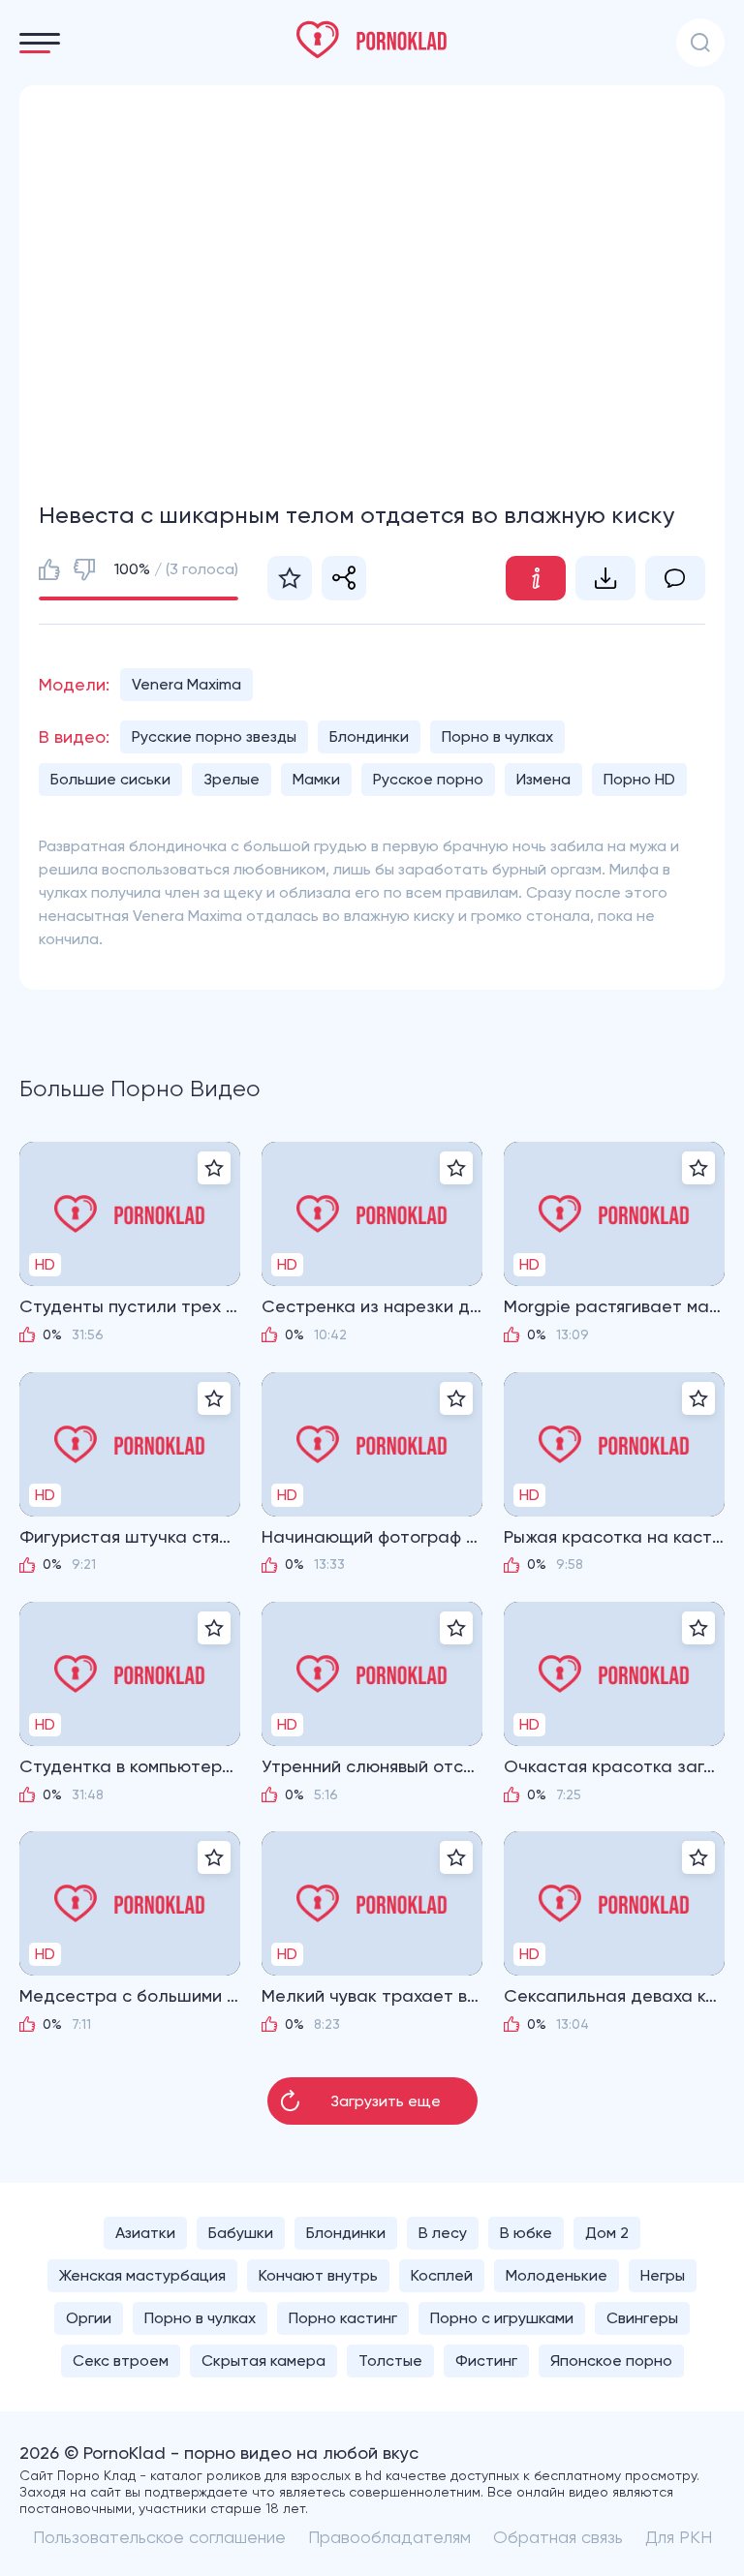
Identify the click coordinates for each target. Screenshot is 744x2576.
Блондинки (369, 736)
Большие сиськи (110, 779)
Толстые (390, 2361)
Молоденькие (557, 2275)
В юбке (526, 2233)
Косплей (442, 2275)
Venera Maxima (186, 684)
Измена (543, 779)
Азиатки (145, 2233)
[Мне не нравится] (84, 569)
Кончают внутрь (318, 2275)
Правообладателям (389, 2537)
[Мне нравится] (49, 569)
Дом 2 (607, 2233)
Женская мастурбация (142, 2275)
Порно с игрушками (502, 2318)
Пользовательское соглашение (159, 2537)
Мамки (316, 779)
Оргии (89, 2318)
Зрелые (232, 779)
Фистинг (486, 2361)
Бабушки (241, 2233)
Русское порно (428, 779)
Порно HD (639, 779)
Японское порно (611, 2361)
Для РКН (679, 2537)
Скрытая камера (263, 2361)
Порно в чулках (497, 736)
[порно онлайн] (372, 40)
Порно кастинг (343, 2318)
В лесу (443, 2233)
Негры (663, 2275)
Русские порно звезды (214, 736)
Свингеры (642, 2318)
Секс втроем (121, 2361)
